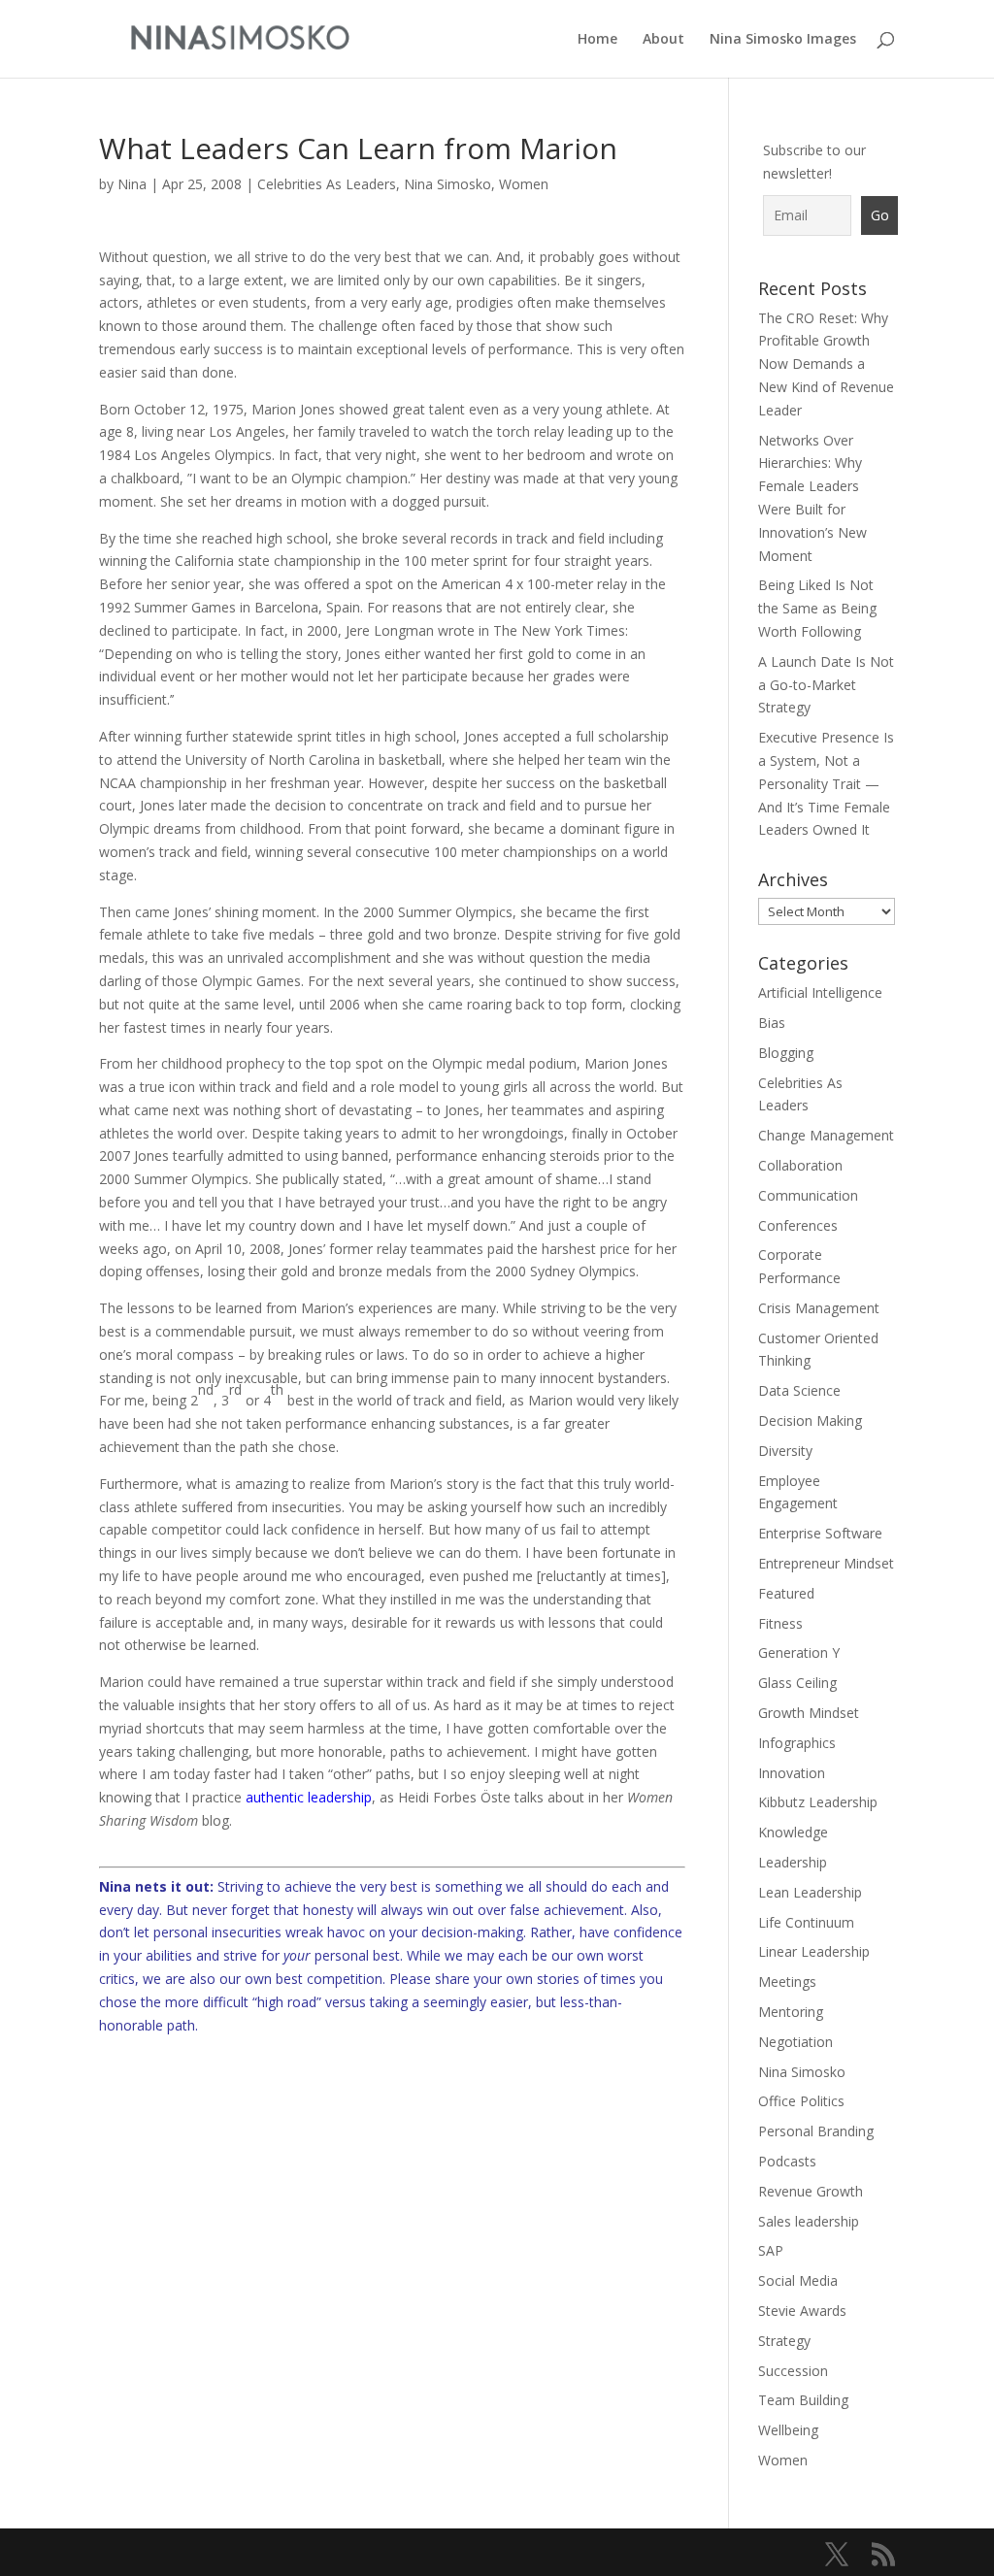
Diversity (785, 1451)
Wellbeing (788, 2430)
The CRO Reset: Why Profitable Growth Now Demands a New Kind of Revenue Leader (826, 364)
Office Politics (801, 2101)
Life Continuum (806, 1922)
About (663, 40)
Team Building (803, 2400)
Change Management (826, 1135)
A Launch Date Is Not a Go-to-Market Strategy (826, 685)
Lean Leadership (810, 1892)
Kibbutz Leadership (818, 1802)
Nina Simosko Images (783, 40)
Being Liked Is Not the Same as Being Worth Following (817, 608)
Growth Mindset (809, 1713)
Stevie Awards (802, 2311)
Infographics (797, 1743)
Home (597, 40)
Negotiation (795, 2042)
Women (524, 184)
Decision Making (810, 1420)
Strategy (784, 2341)
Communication (808, 1195)
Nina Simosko (447, 184)
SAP (771, 2250)
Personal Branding (816, 2131)
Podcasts (787, 2161)
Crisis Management (819, 1308)
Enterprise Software (820, 1533)
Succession (793, 2371)
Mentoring (791, 2012)
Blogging (786, 1053)
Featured (786, 1593)
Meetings (787, 1982)
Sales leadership (809, 2221)
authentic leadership (309, 1797)
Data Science (799, 1390)
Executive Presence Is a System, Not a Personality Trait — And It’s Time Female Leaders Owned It (826, 783)
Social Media (798, 2280)
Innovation (792, 1773)
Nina (132, 184)
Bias (772, 1023)
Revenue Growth (811, 2191)
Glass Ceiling (797, 1683)
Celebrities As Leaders (327, 184)
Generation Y (799, 1652)
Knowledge (793, 1832)
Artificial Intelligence (820, 992)
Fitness (780, 1623)
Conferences (798, 1225)
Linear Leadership (814, 1951)
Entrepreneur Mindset (826, 1563)
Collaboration (800, 1165)
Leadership (793, 1862)
